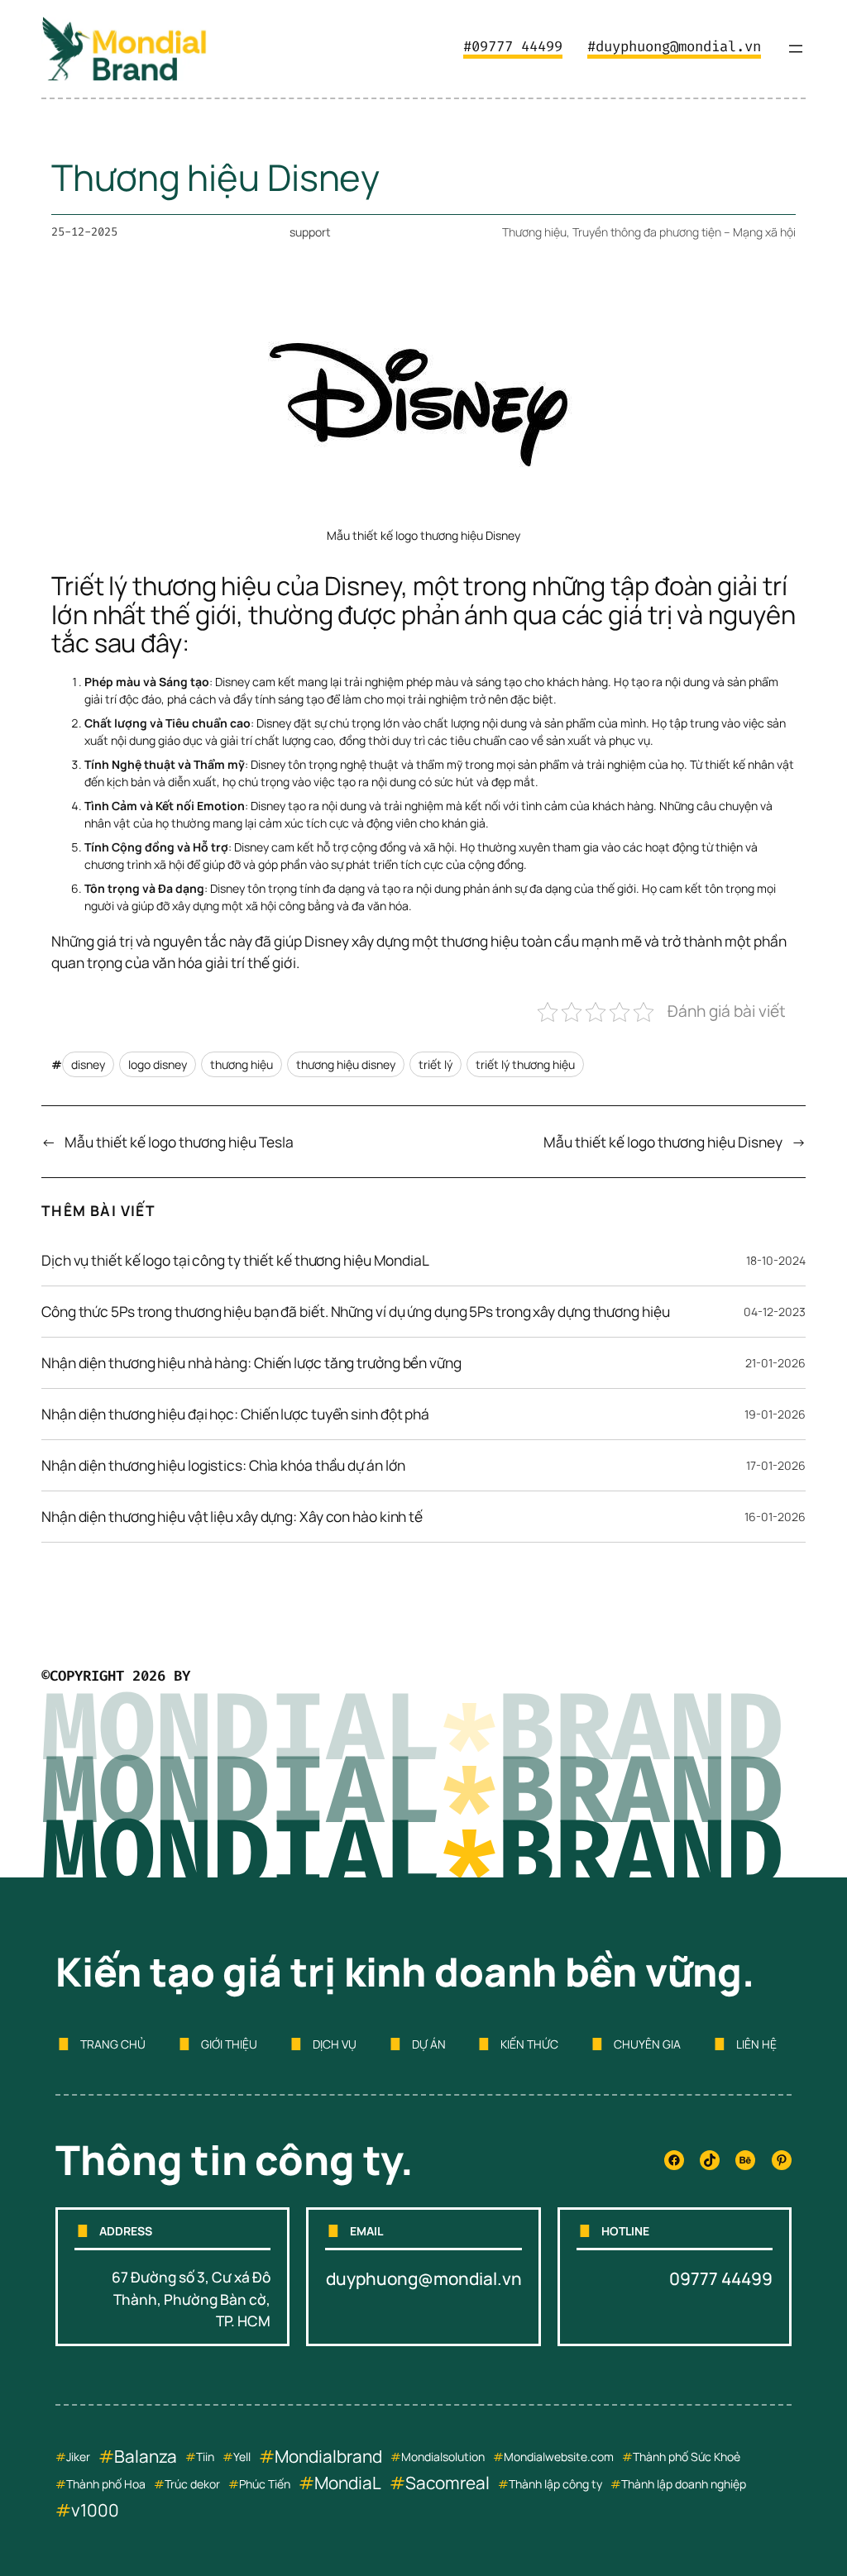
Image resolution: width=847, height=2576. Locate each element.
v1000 (95, 2510)
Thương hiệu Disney (215, 177)
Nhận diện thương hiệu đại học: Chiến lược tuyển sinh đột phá (235, 1414)
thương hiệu (242, 1064)
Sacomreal (447, 2483)
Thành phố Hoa (106, 2484)
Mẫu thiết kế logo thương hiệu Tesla (179, 1142)
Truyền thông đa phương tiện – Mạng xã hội (684, 232)
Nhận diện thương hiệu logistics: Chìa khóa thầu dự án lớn (223, 1466)
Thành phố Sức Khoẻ (687, 2457)
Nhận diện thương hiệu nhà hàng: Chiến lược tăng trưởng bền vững (251, 1363)
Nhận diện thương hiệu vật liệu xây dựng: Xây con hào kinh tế (232, 1517)
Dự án (429, 2044)
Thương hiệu (534, 232)
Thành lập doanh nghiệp (684, 2484)
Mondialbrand (328, 2456)
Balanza (146, 2456)
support (310, 232)
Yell (242, 2457)
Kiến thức (529, 2044)
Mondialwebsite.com (559, 2457)
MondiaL (348, 2483)
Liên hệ (756, 2044)
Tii (202, 2457)
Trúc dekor (192, 2484)
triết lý (435, 1064)
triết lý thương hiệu (525, 1064)
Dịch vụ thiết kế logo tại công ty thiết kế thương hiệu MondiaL (235, 1261)
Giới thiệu (229, 2044)
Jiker (78, 2457)
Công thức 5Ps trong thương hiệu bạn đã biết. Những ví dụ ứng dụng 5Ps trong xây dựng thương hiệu (355, 1312)
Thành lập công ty (555, 2484)
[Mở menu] (796, 49)
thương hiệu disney (346, 1064)
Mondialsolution (443, 2457)
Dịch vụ (335, 2044)
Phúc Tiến (265, 2484)
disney (88, 1064)
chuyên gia (647, 2044)
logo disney (158, 1064)
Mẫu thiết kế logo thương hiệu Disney (663, 1142)
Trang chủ (113, 2044)
